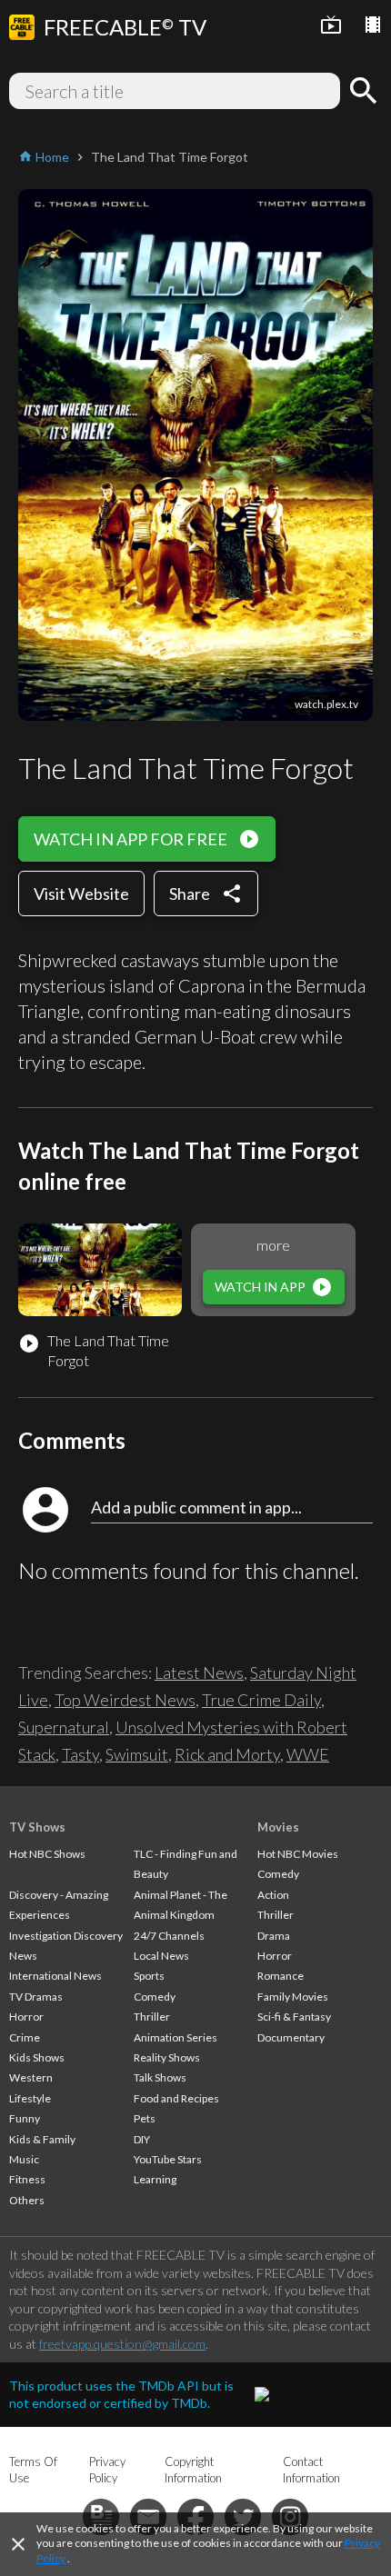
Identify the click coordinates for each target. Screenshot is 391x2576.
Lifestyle (30, 2098)
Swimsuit (137, 1754)
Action (273, 1895)
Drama (274, 1936)
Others (27, 2200)
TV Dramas (36, 1997)
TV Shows (37, 1827)
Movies (278, 1827)
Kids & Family (42, 2139)
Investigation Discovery (66, 1936)
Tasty (80, 1754)
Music (24, 2159)
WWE (308, 1754)
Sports (149, 1976)
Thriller (152, 2017)
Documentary (291, 2037)
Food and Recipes (176, 2098)
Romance (281, 1976)
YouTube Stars (168, 2159)
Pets (145, 2118)
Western (31, 2077)
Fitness (27, 2179)
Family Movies (293, 1997)
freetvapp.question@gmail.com (122, 2344)
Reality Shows (167, 2057)
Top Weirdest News (125, 1700)
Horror (26, 2017)
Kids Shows (37, 2057)
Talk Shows (160, 2077)
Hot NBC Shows (47, 1854)
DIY (142, 2139)
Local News (161, 1956)
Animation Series (175, 2037)
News (23, 1956)
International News (55, 1976)
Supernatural (64, 1727)
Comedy (155, 1997)
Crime (25, 2037)
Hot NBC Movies (298, 1854)
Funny (25, 2118)
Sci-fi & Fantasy (294, 2017)
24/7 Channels (169, 1936)
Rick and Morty (227, 1754)
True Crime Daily (261, 1700)
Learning (155, 2179)
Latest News (199, 1672)
